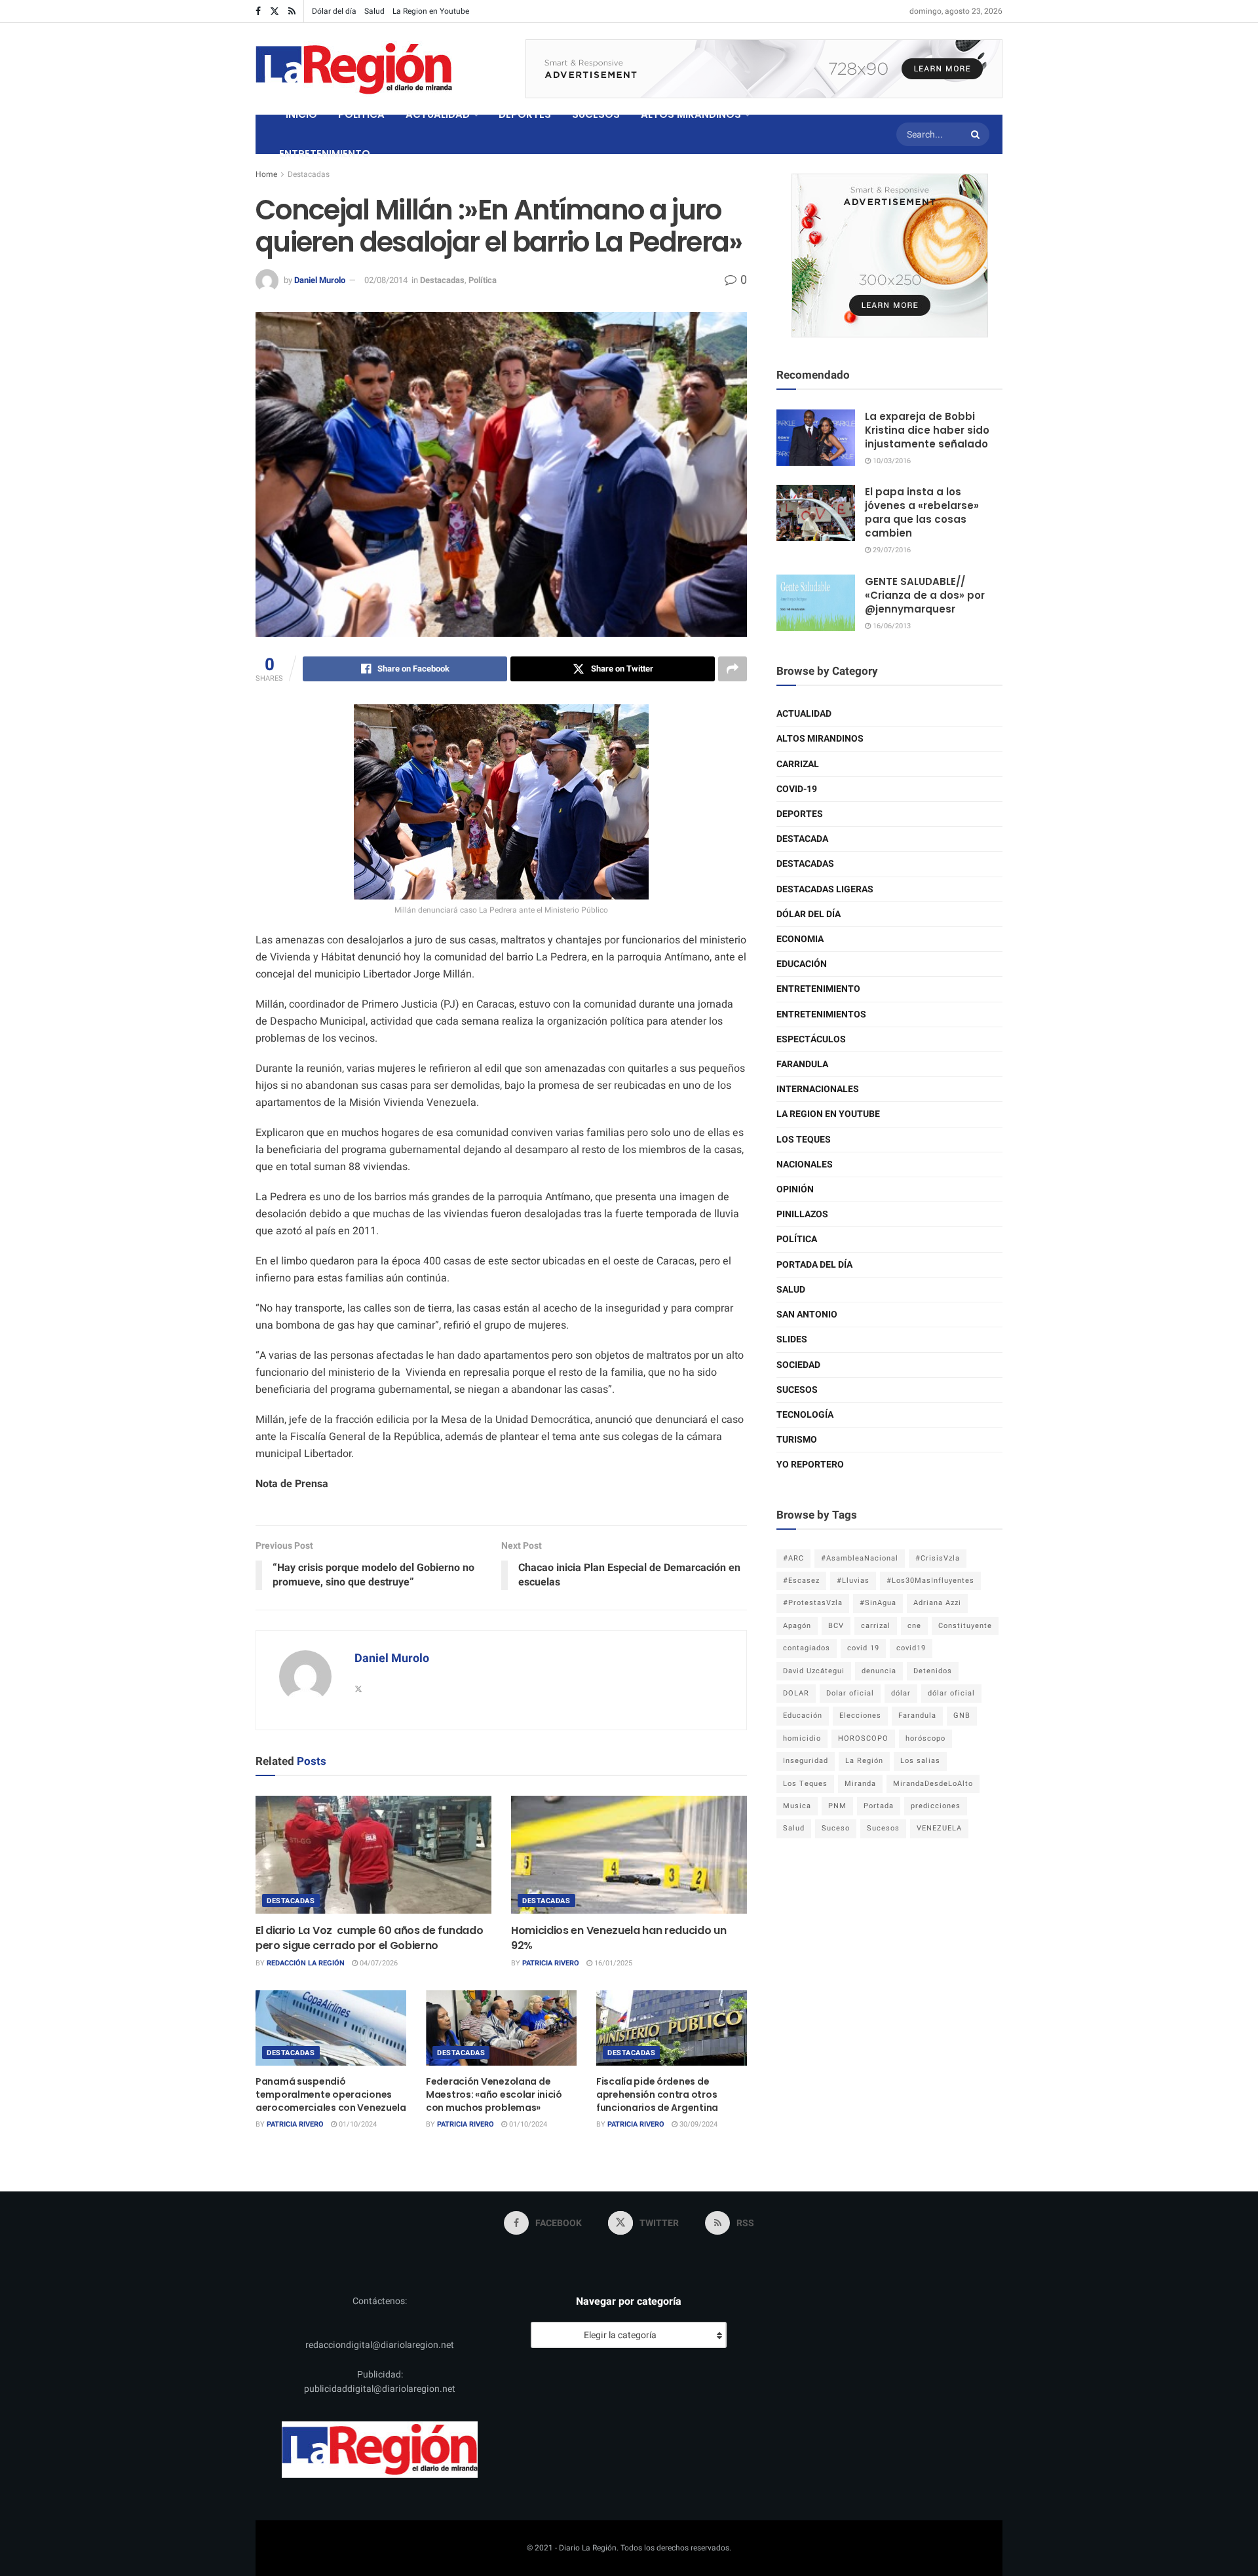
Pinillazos (802, 1214)
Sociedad (798, 1365)
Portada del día (814, 1265)
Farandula (802, 1064)
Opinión (795, 1189)
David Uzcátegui (814, 1671)
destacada (802, 839)
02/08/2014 (386, 280)
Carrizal (798, 764)
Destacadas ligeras (825, 889)
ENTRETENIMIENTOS (821, 1014)
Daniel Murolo (320, 280)
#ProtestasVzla (813, 1603)
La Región (864, 1761)
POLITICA (361, 114)
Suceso (836, 1828)
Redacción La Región (306, 1963)
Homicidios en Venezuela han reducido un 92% (619, 1938)
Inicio (301, 114)
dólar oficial (951, 1693)
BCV (836, 1626)
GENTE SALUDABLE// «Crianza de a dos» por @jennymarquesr (925, 595)
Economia (800, 939)
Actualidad (804, 714)
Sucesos (797, 1390)
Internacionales (818, 1089)
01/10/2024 (357, 2124)
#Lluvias (853, 1581)
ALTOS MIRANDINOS (691, 114)
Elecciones (860, 1715)
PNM (837, 1806)
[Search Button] (977, 134)
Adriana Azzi (937, 1603)
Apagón (797, 1626)
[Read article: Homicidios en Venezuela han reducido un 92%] (629, 1855)
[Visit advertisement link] (764, 69)
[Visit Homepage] (354, 69)
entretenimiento (818, 989)
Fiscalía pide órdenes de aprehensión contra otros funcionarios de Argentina (657, 2094)
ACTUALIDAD (438, 114)
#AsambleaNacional (860, 1558)
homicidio (802, 1738)
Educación (802, 964)
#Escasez (801, 1581)
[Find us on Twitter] (275, 11)
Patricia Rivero (551, 1963)
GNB (962, 1715)
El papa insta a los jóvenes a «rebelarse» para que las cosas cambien (922, 512)
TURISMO (797, 1440)
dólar (901, 1693)
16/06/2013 (891, 626)
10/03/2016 (891, 461)
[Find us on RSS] (292, 11)
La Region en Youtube (431, 11)
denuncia (879, 1671)
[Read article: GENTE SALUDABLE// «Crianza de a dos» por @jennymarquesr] (816, 603)
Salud (374, 11)
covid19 (911, 1648)
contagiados (807, 1648)
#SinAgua (878, 1603)
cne (914, 1626)
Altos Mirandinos (820, 739)
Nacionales (805, 1165)
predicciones (936, 1806)
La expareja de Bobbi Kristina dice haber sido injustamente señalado (927, 430)
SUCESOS (596, 114)
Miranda (860, 1784)
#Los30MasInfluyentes (930, 1581)
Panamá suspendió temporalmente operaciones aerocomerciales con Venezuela (331, 2094)
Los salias (920, 1761)
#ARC (793, 1558)
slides (792, 1339)
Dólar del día (334, 11)
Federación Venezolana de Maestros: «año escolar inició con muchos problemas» (494, 2094)
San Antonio (807, 1315)
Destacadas (309, 174)
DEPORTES (525, 114)
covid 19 (863, 1648)
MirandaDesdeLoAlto (933, 1784)
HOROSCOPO (863, 1738)
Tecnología (805, 1415)
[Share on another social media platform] (733, 669)
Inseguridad (806, 1761)
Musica (797, 1806)
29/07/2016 (891, 550)
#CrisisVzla (938, 1558)
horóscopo (925, 1738)
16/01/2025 (612, 1963)
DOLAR (796, 1693)
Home (266, 174)
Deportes (800, 814)
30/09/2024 (697, 2124)
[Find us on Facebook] (258, 11)
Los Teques (804, 1140)
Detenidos (933, 1671)
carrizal (876, 1626)
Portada (879, 1806)
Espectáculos (811, 1039)
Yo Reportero (810, 1465)
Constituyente (965, 1626)
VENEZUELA (939, 1828)
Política (483, 280)
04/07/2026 (378, 1963)
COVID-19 (797, 789)
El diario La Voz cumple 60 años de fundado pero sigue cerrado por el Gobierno (369, 1938)
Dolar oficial (850, 1693)
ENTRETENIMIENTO (325, 154)
